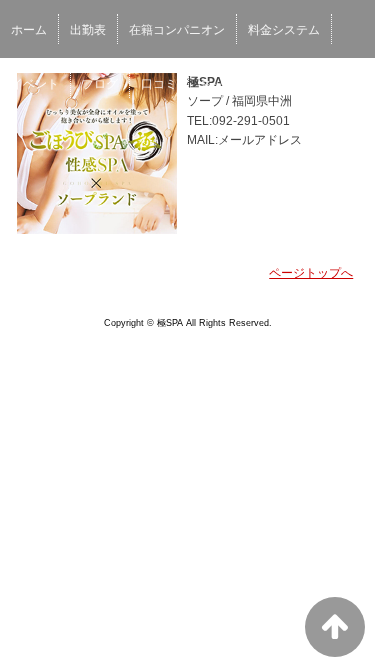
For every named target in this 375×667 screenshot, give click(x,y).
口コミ (159, 84)
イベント (35, 84)
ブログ (100, 84)
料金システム (284, 30)
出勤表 (88, 30)
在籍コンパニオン (177, 30)
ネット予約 (230, 84)
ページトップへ (311, 273)
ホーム (29, 30)
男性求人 (307, 84)
